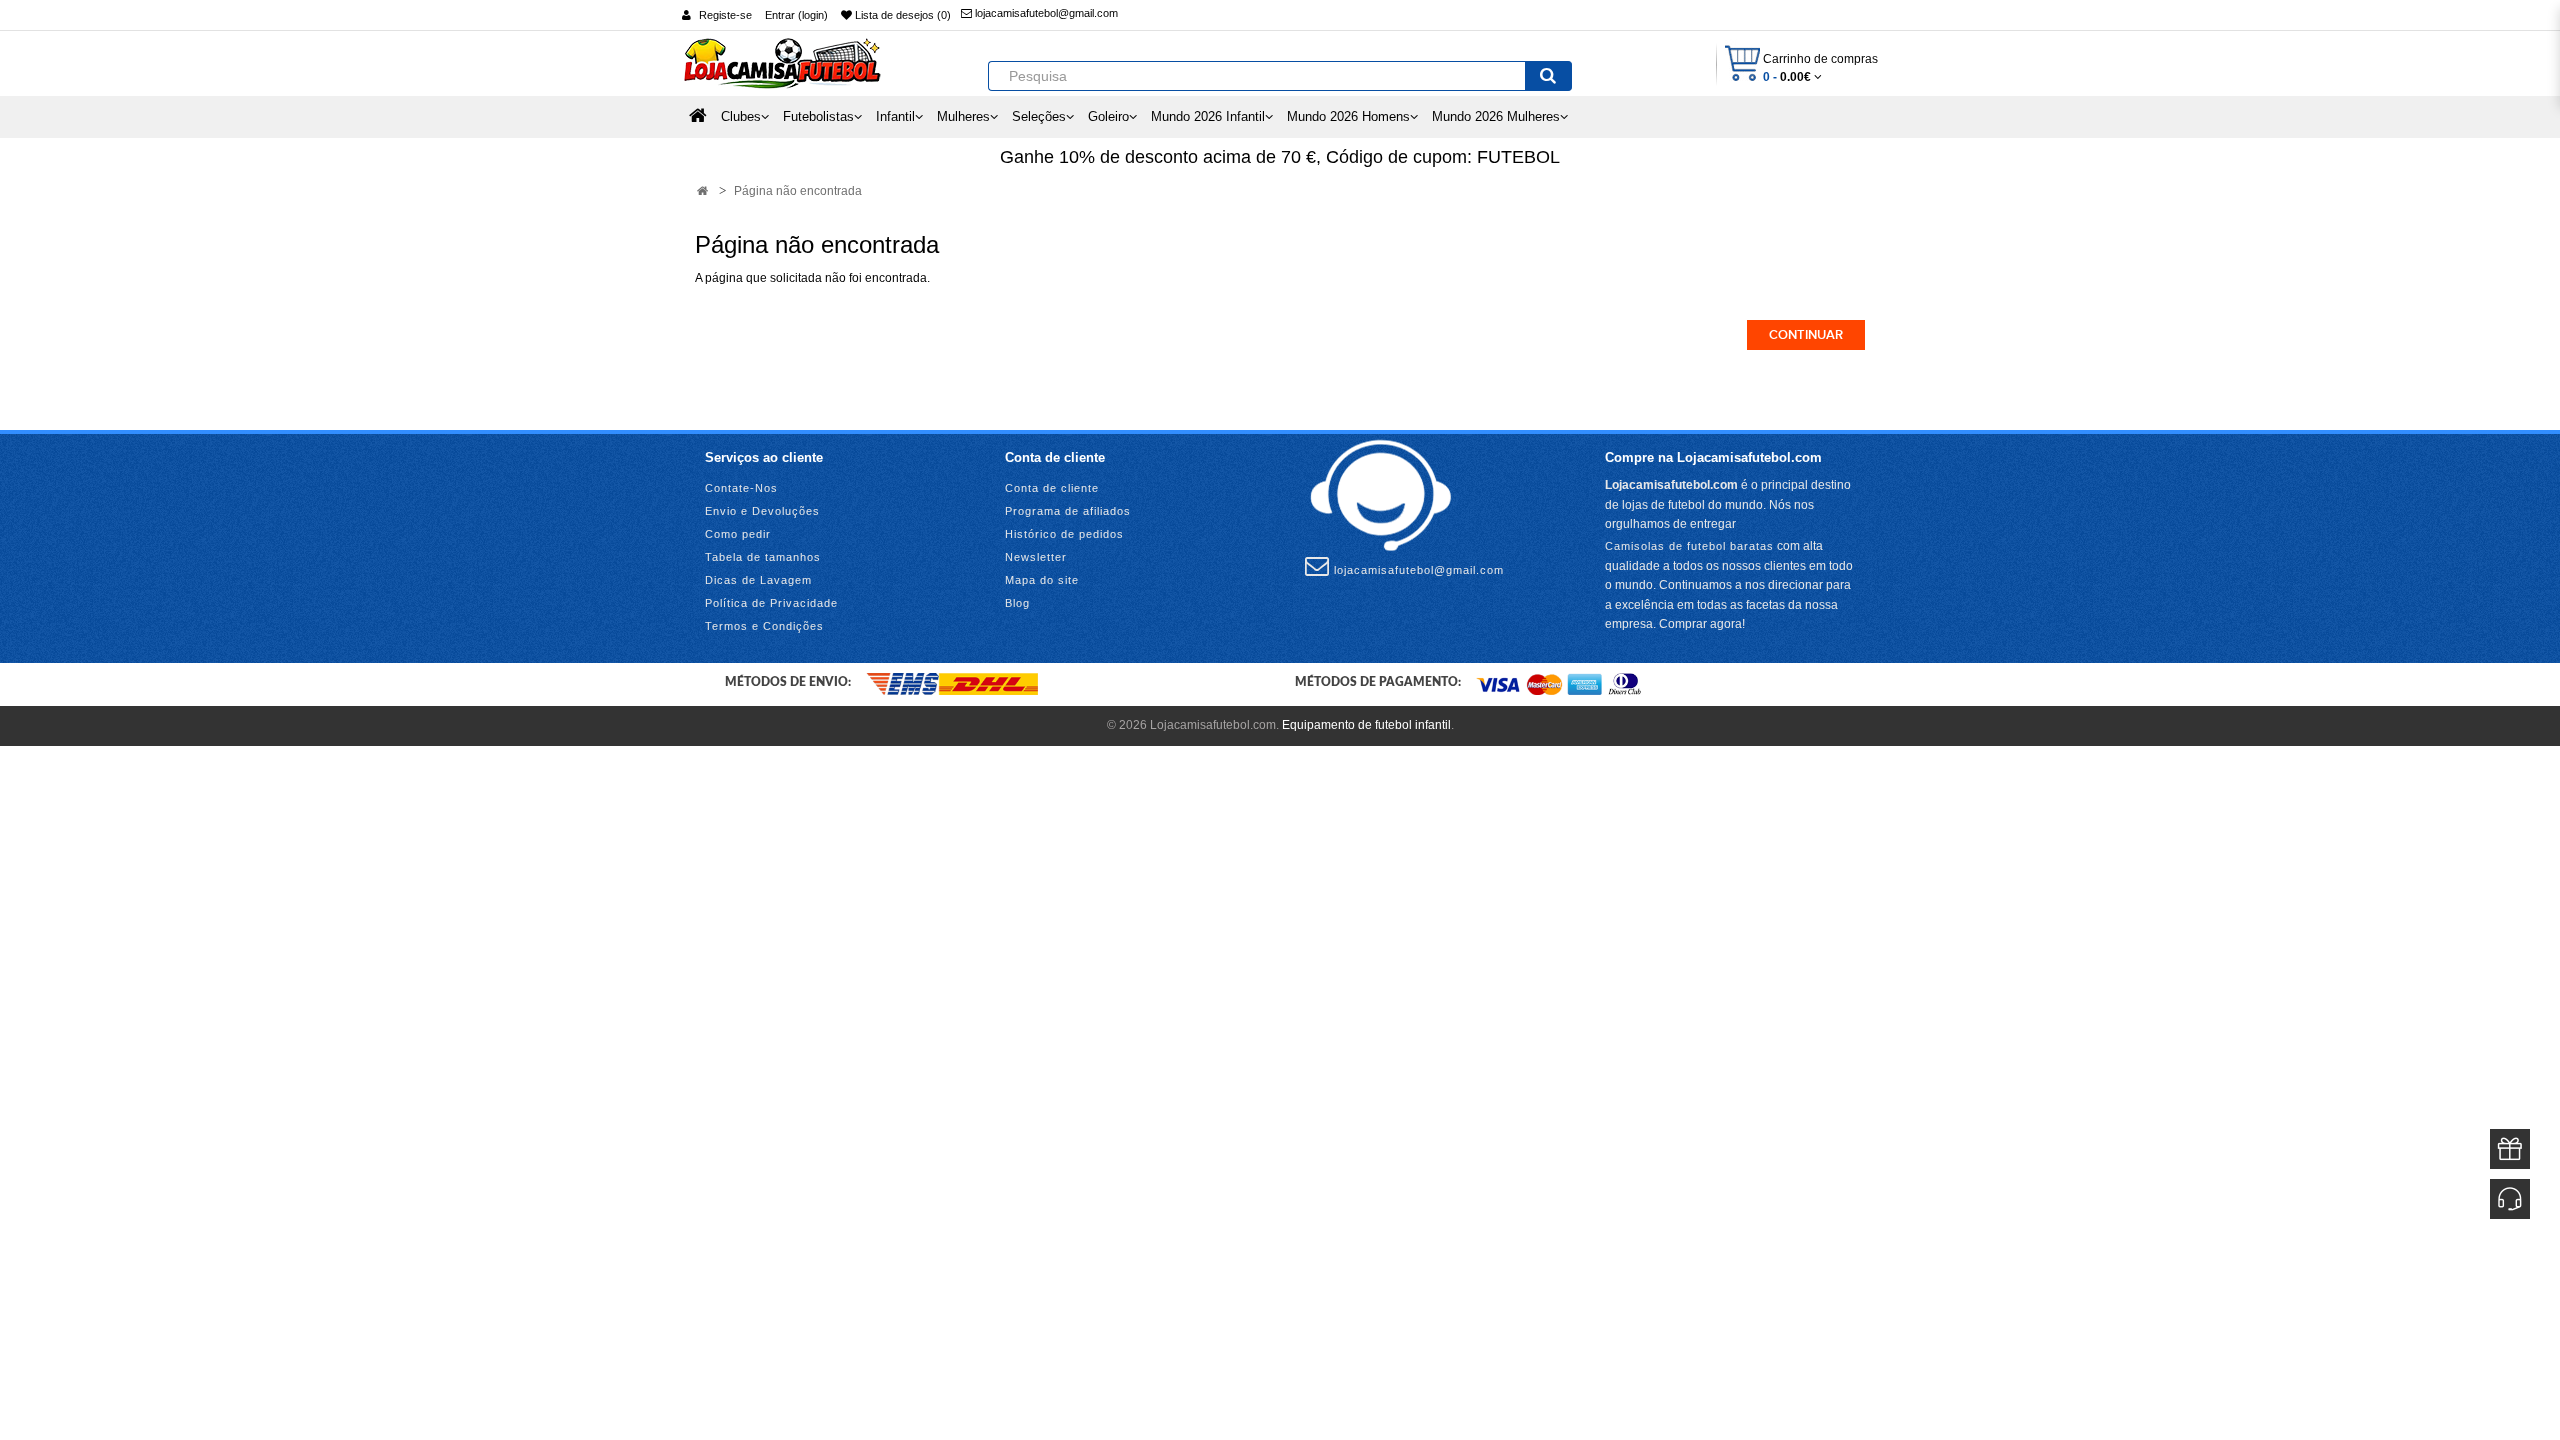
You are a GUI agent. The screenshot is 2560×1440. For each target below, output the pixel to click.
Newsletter (1036, 557)
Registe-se (725, 15)
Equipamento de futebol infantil (1366, 725)
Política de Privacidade (771, 603)
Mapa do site (1042, 580)
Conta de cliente (1052, 488)
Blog (1017, 603)
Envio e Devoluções (762, 511)
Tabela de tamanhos (763, 557)
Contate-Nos (741, 488)
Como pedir (738, 534)
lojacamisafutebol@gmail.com (1045, 13)
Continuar (1806, 335)
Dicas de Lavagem (758, 580)
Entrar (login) (796, 15)
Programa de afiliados (1068, 511)
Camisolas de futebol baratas (1689, 546)
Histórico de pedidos (1064, 534)
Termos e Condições (764, 626)
